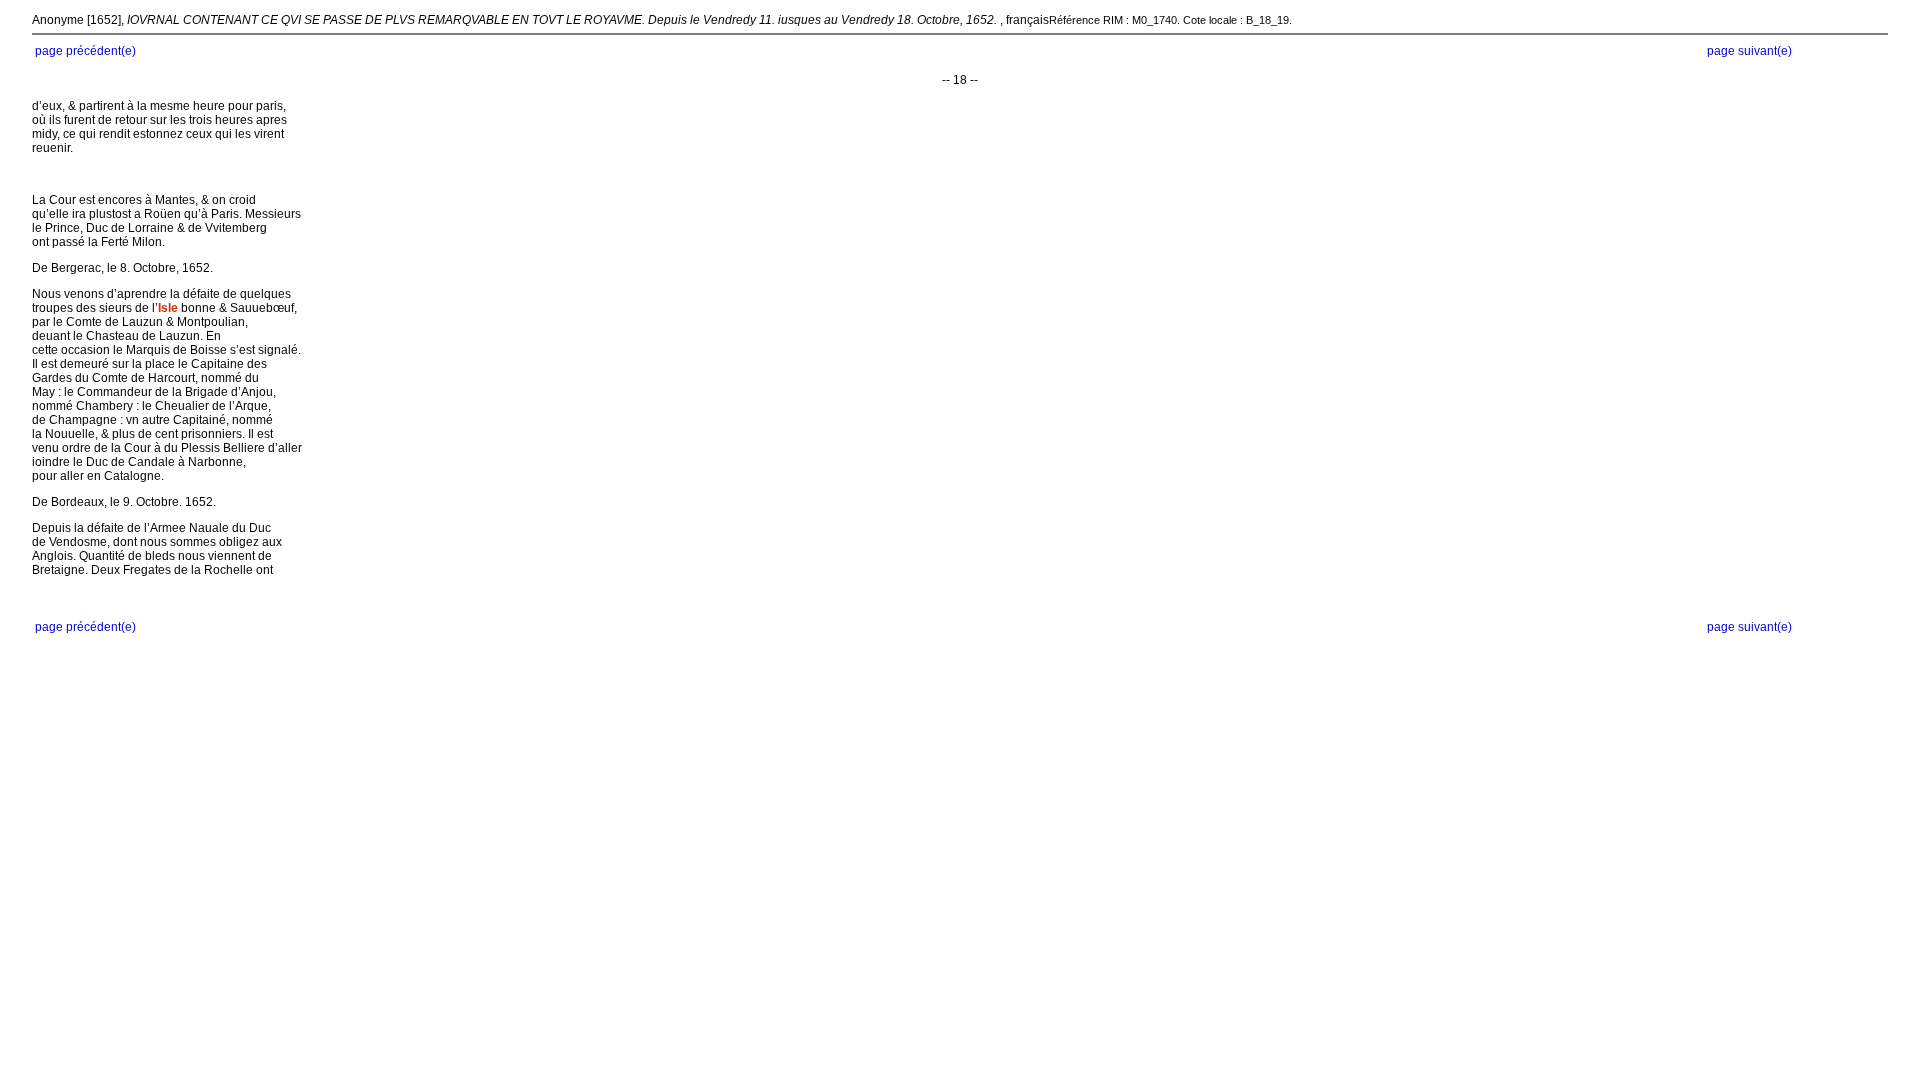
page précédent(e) (85, 51)
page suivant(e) (1749, 51)
